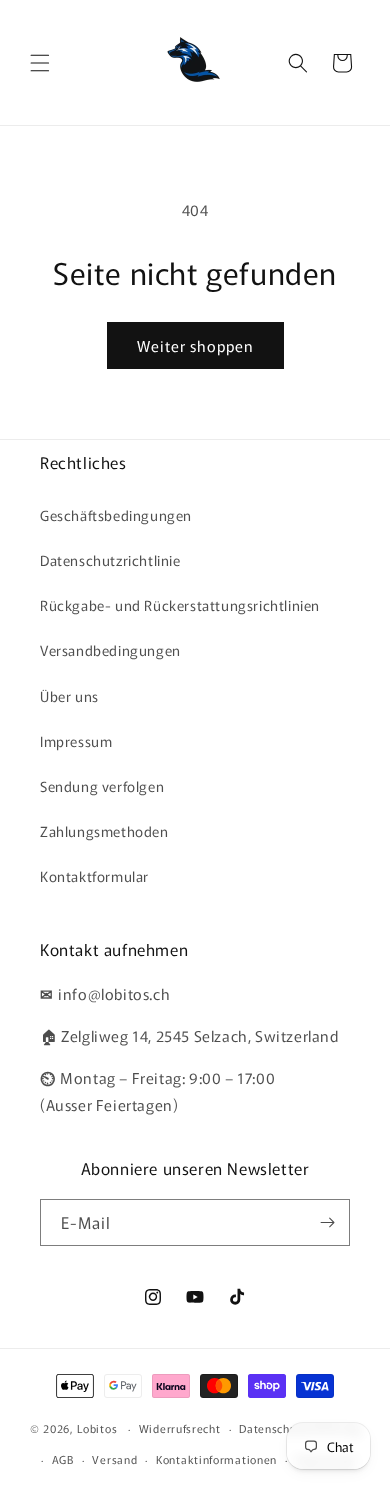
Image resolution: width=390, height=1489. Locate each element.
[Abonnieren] (327, 1222)
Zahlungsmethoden (104, 831)
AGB (63, 1459)
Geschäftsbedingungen (116, 515)
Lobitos (97, 1428)
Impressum (76, 741)
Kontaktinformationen (216, 1459)
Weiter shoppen (195, 345)
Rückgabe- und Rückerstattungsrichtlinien (180, 605)
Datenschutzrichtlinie (110, 560)
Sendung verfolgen (102, 786)
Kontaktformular (94, 876)
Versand (114, 1459)
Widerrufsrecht (180, 1428)
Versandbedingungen (110, 650)
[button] (40, 63)
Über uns (69, 696)
